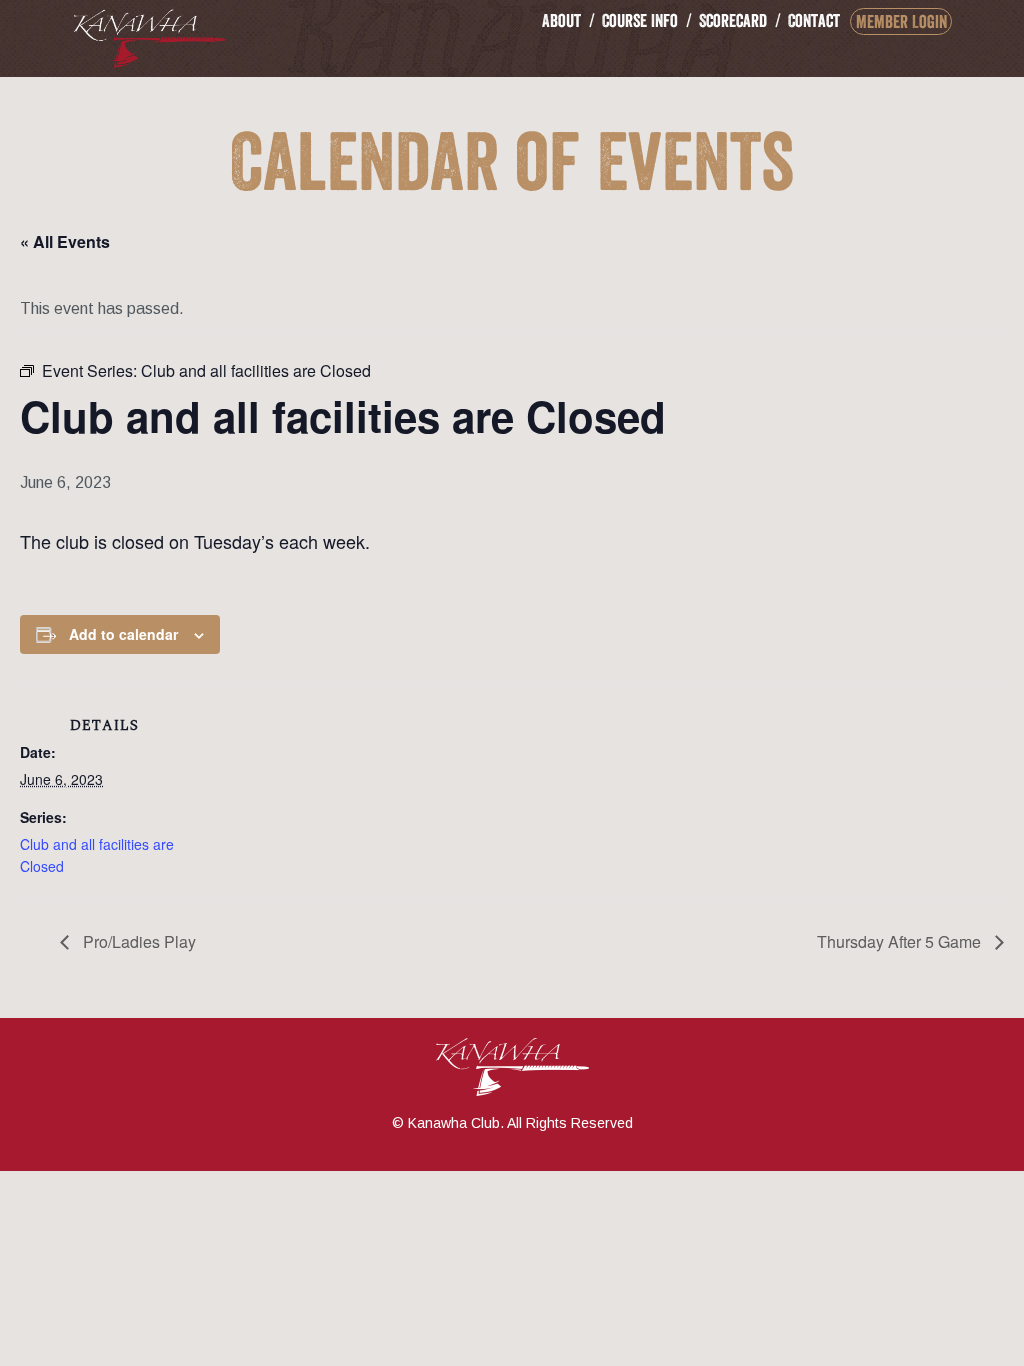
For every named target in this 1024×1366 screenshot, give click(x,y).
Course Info (640, 20)
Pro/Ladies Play (137, 941)
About (561, 20)
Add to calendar (123, 634)
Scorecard (733, 20)
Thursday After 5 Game (901, 941)
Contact (814, 20)
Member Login (901, 21)
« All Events (65, 241)
